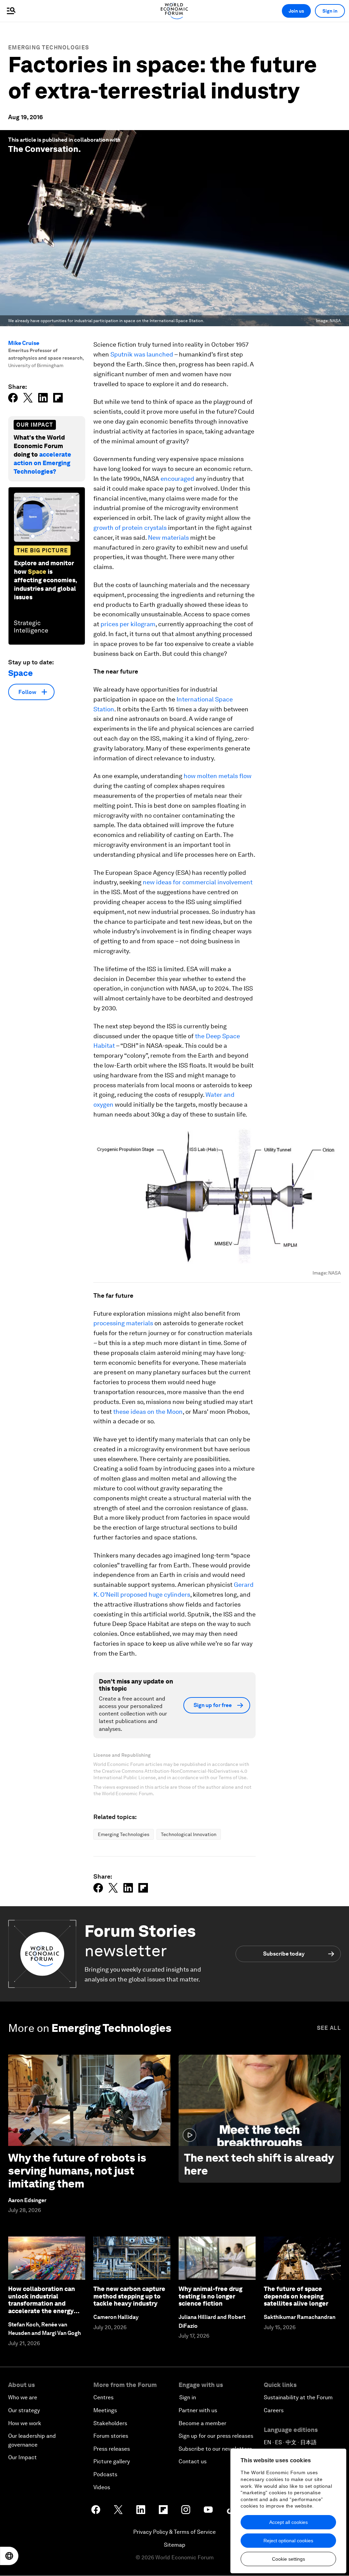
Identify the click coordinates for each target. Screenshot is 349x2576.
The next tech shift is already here (259, 2164)
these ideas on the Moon (148, 1412)
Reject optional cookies (288, 2541)
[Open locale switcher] (9, 2556)
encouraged (177, 479)
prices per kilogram (128, 624)
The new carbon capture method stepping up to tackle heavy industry (129, 2296)
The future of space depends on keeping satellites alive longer (296, 2296)
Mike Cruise (24, 343)
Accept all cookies (289, 2522)
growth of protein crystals (130, 528)
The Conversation (43, 149)
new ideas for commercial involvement (198, 882)
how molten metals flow (218, 776)
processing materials (123, 1323)
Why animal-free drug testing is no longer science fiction (210, 2296)
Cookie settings (289, 2559)
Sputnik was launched (142, 354)
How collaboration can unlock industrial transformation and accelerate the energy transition (42, 2303)
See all (329, 2028)
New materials (168, 538)
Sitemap (175, 2545)
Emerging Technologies (49, 48)
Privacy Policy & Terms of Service (174, 2532)
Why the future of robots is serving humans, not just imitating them (77, 2171)
